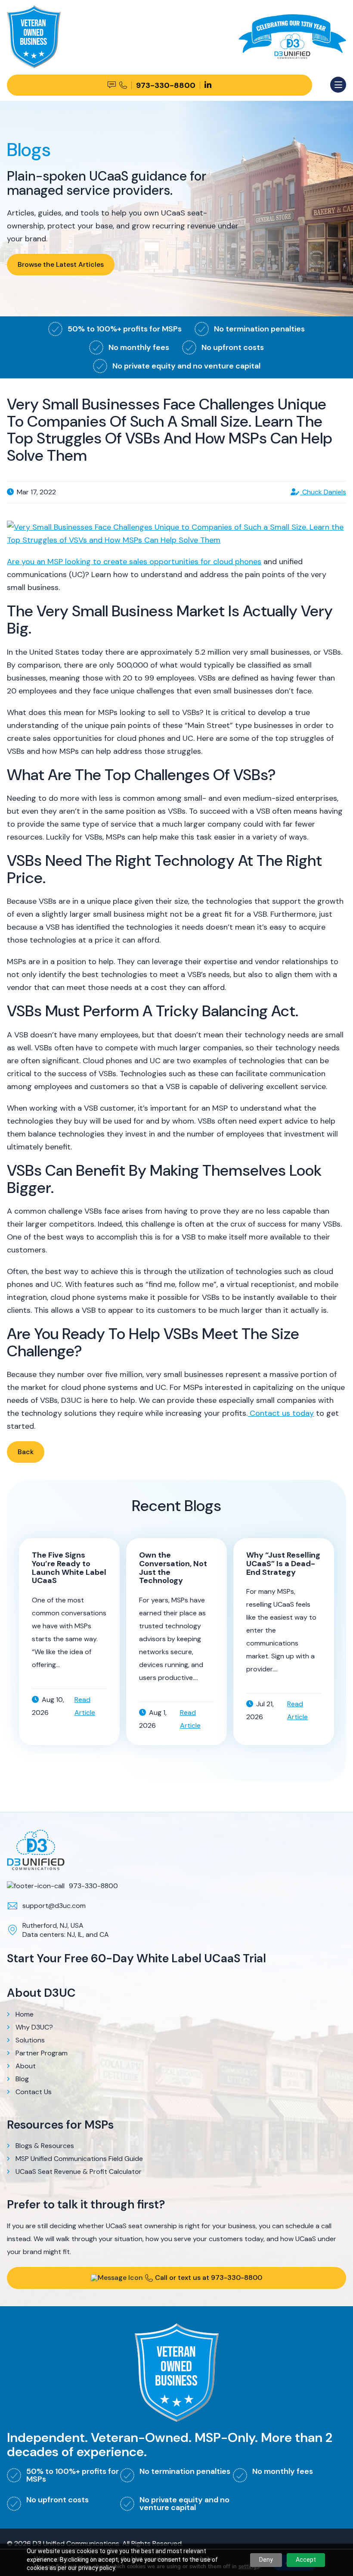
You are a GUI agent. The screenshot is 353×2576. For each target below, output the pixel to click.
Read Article (85, 1706)
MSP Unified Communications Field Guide (79, 2159)
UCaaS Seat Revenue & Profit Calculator (79, 2172)
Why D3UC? (34, 2027)
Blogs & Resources (45, 2146)
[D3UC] (292, 21)
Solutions (30, 2040)
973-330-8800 (93, 1886)
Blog (22, 2079)
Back (26, 1452)
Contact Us (34, 2092)
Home (25, 2014)
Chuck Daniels (323, 492)
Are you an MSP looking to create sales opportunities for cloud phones (134, 562)
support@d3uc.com (54, 1906)
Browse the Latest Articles (61, 264)
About (26, 2066)
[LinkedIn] (208, 85)
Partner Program (42, 2053)
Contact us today (281, 1413)
